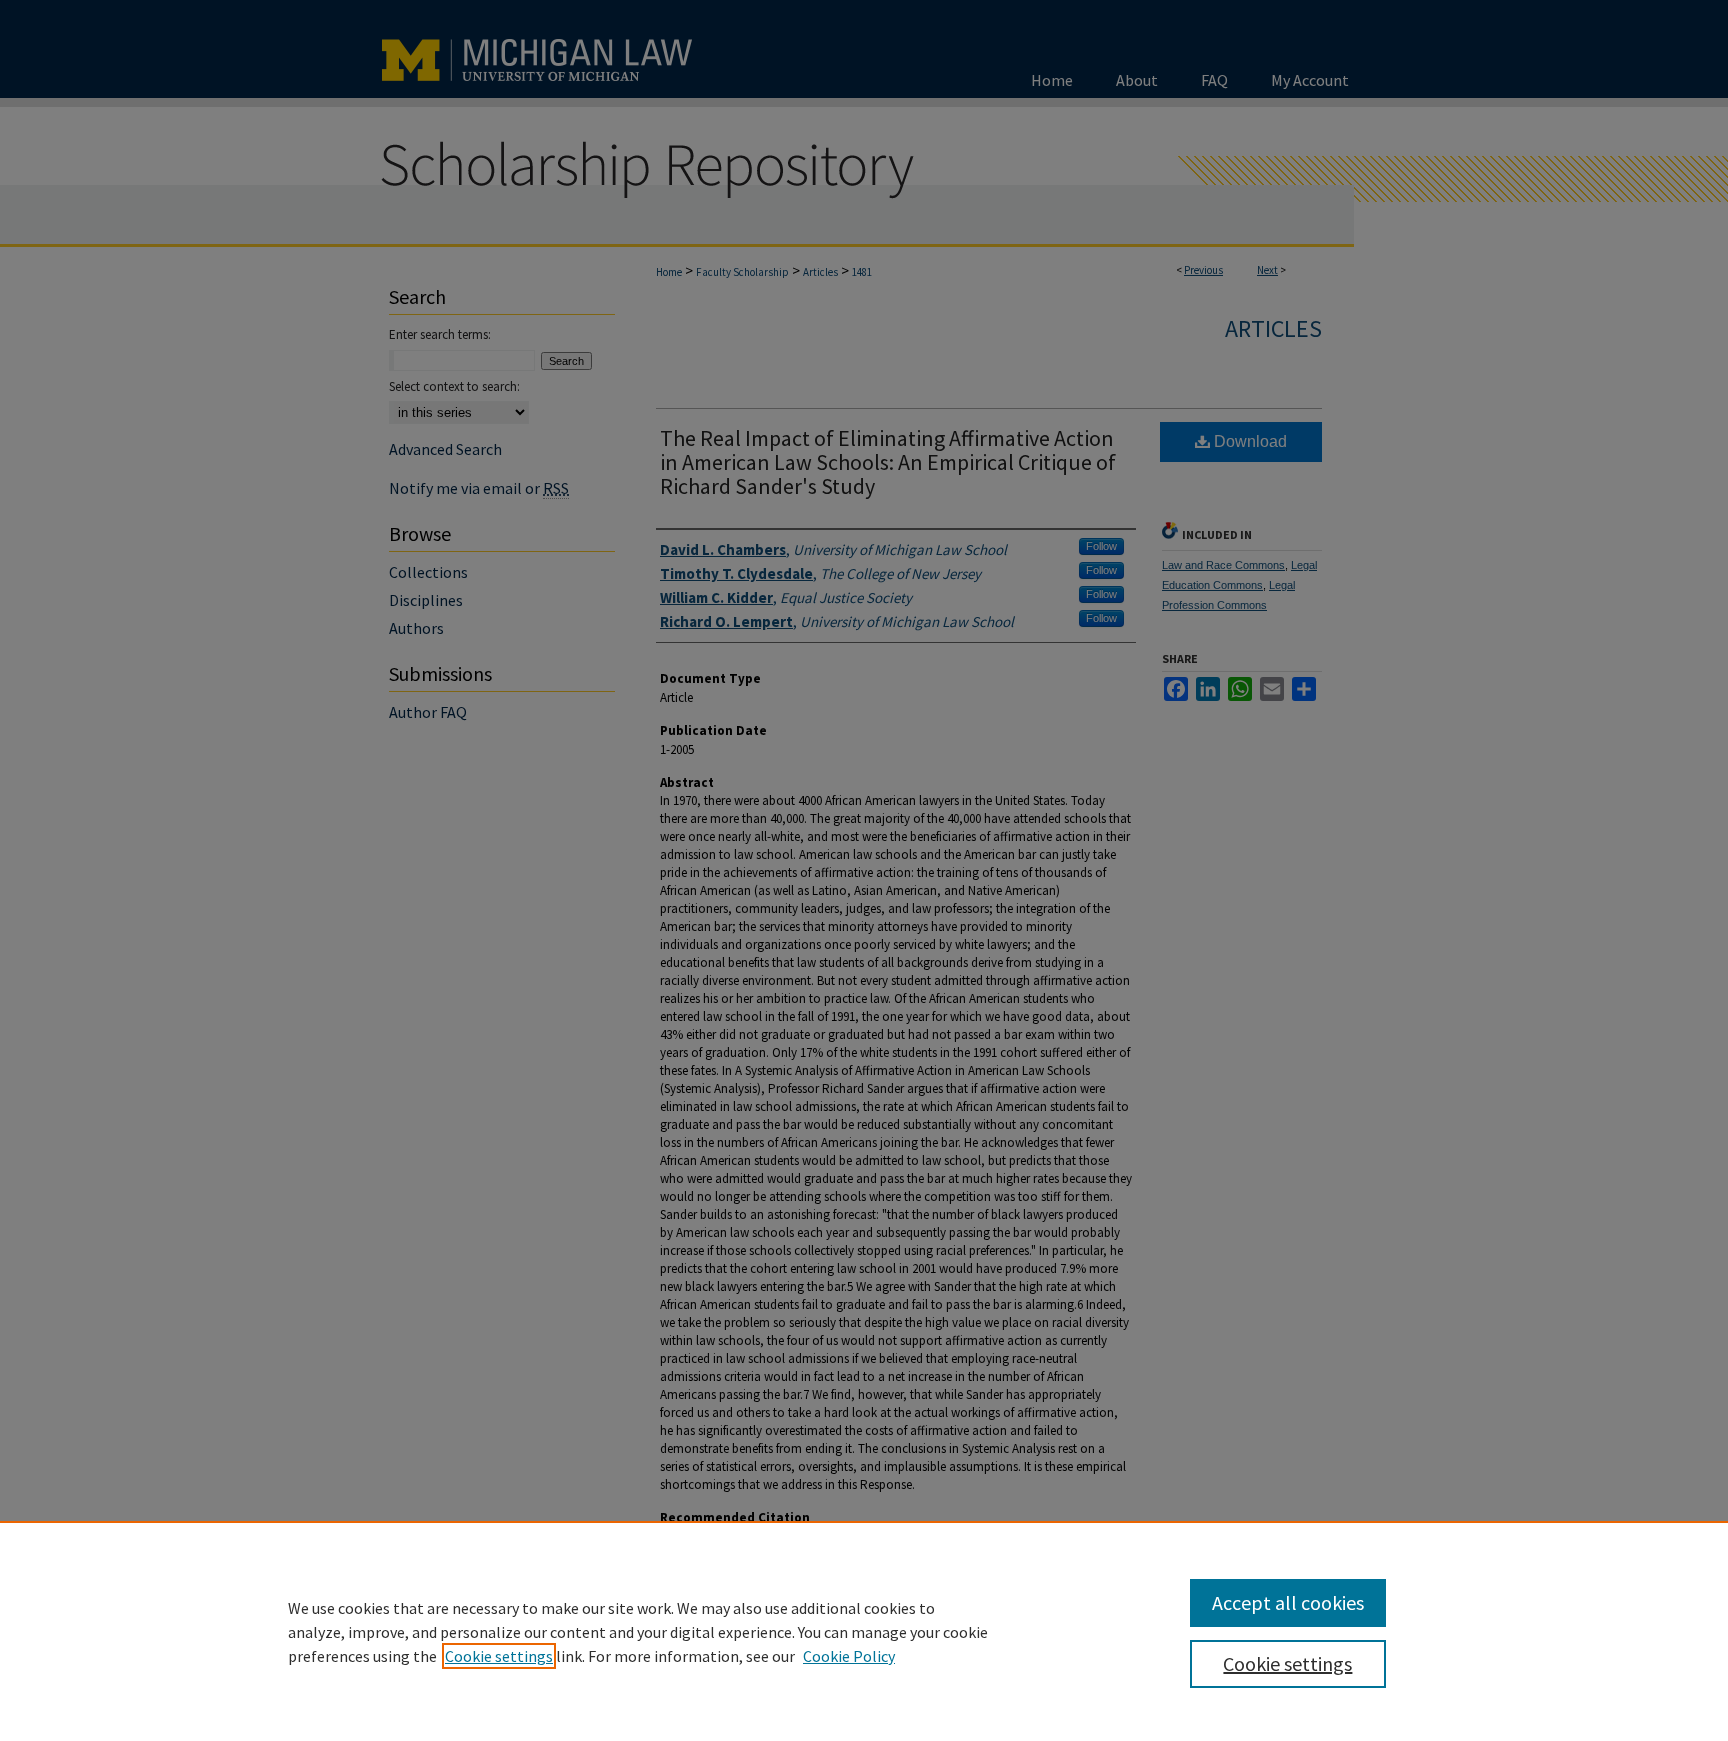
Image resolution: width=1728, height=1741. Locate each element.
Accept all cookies (1288, 1602)
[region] (864, 1631)
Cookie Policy (849, 1656)
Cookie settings (499, 1656)
